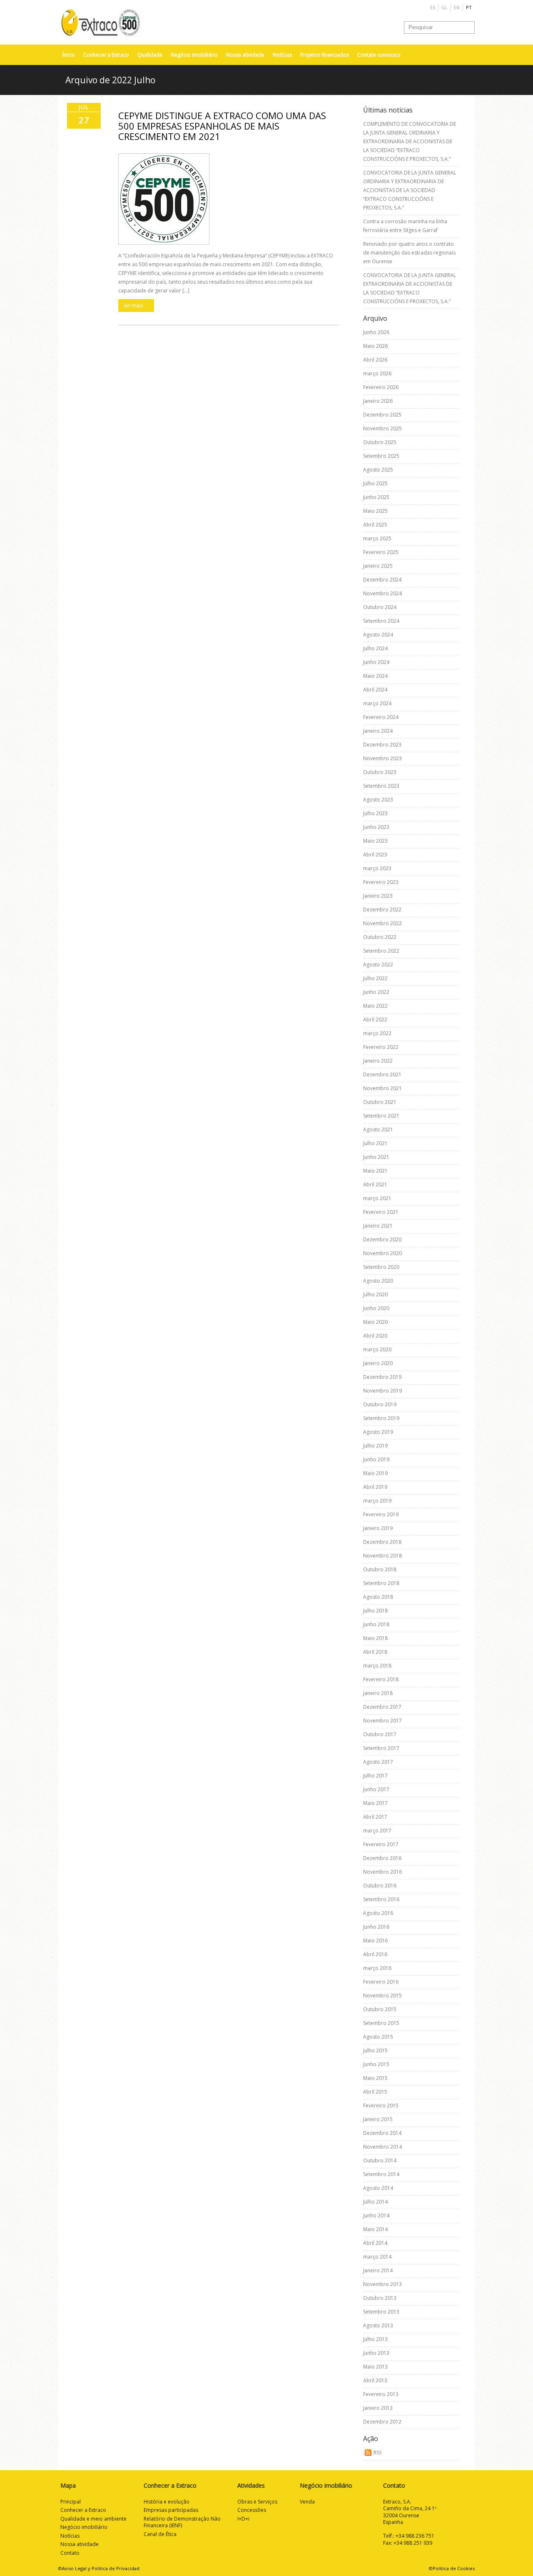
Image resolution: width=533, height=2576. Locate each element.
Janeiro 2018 (378, 1693)
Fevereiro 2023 (381, 882)
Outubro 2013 (380, 2298)
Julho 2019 (375, 1446)
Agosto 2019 (378, 1432)
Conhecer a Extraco (106, 55)
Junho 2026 (376, 332)
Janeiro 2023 (378, 896)
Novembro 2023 (382, 758)
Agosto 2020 (378, 1281)
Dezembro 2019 (382, 1377)
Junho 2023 (376, 827)
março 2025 (377, 538)
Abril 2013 (375, 2380)
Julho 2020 (375, 1294)
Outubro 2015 (380, 2009)
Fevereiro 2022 (381, 1047)
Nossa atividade (245, 55)
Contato (70, 2553)
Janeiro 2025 (378, 566)
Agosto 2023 (378, 800)
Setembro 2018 (381, 1583)
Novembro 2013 (382, 2284)
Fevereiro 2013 (381, 2394)
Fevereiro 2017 (381, 1844)
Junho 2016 (376, 1927)
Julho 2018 (375, 1611)
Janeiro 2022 (378, 1061)
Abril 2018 (375, 1652)
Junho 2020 (376, 1308)
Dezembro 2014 (382, 2133)
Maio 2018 (375, 1638)
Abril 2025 (375, 525)
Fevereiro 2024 (381, 717)
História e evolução (167, 2502)
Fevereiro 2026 (381, 387)
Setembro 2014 (381, 2174)
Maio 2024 (375, 676)
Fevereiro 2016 (381, 1982)
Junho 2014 (376, 2215)
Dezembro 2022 (382, 910)
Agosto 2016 (378, 1913)
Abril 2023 (375, 855)
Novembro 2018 (382, 1556)
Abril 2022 (375, 1020)
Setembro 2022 (381, 951)
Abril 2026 (375, 360)
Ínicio (69, 55)
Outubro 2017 (380, 1734)
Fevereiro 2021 (381, 1212)
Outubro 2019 (380, 1404)
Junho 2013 (376, 2353)
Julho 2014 (375, 2202)
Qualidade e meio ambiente (93, 2519)
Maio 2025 (375, 511)
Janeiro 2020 (378, 1363)
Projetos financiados (325, 55)
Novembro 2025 (382, 428)
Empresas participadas (171, 2510)
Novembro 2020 (382, 1253)
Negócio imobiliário (194, 55)
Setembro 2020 (381, 1267)
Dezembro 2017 (382, 1707)
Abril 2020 (375, 1336)
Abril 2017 (375, 1817)
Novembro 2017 (382, 1721)
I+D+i (243, 2519)
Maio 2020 (375, 1322)
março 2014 (377, 2257)
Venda (307, 2502)
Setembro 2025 (381, 456)
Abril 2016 (375, 1954)
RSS (377, 2452)
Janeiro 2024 (378, 731)
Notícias (282, 55)
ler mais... (136, 306)
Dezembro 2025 (382, 415)
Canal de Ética (160, 2534)
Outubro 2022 (380, 937)
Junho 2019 (376, 1459)
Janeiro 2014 (378, 2270)
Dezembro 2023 (382, 745)
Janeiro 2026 (378, 401)
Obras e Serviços (257, 2502)
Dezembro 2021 (382, 1075)
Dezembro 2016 (382, 1858)
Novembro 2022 (382, 923)
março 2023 (377, 868)
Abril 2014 (375, 2243)
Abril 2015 (375, 2092)
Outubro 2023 (380, 772)
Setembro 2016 (381, 1899)
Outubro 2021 (380, 1102)
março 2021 (377, 1198)
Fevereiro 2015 (381, 2105)
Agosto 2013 (378, 2325)
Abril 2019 (375, 1487)
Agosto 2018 (378, 1597)
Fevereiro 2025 (381, 552)
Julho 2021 (375, 1143)
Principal (71, 2502)
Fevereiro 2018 (381, 1679)
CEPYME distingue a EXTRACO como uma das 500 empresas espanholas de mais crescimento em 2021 (222, 126)
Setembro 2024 (381, 621)
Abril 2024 (375, 690)
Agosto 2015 (378, 2037)
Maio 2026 (375, 346)
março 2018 (377, 1666)
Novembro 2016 (382, 1872)
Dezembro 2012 (382, 2422)
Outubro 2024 (380, 607)
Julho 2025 (375, 483)
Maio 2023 (375, 841)
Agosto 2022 (378, 965)
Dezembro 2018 (382, 1542)
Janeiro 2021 (378, 1226)
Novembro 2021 (382, 1088)
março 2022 (377, 1033)
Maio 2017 (375, 1803)
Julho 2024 (375, 648)
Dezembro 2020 (382, 1239)
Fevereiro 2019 (381, 1514)
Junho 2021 (376, 1157)
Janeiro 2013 (378, 2408)
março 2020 (377, 1349)
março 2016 (377, 1968)
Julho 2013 (375, 2339)
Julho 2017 (375, 1776)
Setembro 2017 (381, 1748)
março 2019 (377, 1501)
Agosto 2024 (378, 635)
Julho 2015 (375, 2051)
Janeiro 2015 (378, 2119)
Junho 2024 (376, 662)
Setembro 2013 (381, 2312)
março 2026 (377, 373)
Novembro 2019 (382, 1391)
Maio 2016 (375, 1941)
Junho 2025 (376, 497)
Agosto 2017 (378, 1762)
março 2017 (377, 1831)
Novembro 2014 (382, 2147)
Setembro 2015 (381, 2023)
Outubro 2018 (380, 1569)
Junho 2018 (376, 1624)
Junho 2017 (376, 1789)
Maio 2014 (375, 2229)
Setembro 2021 (381, 1116)
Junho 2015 (376, 2064)
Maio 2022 (375, 1006)
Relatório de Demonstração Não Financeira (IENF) (182, 2522)
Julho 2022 (375, 978)
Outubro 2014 (380, 2160)
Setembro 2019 (381, 1418)
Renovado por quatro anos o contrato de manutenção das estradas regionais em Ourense (409, 253)
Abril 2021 (375, 1184)
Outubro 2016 (380, 1886)
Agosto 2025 (378, 470)
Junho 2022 (376, 992)
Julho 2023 (375, 813)
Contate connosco (379, 55)
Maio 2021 (375, 1171)
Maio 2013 (375, 2367)
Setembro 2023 (381, 786)
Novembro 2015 (382, 1996)
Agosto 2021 (378, 1129)
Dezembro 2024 (382, 580)
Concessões (252, 2510)
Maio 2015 (375, 2078)
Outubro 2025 (380, 442)
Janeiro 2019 (378, 1528)
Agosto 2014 (378, 2188)
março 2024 (377, 703)
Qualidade (150, 55)
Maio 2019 (375, 1473)
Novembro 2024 (382, 593)
